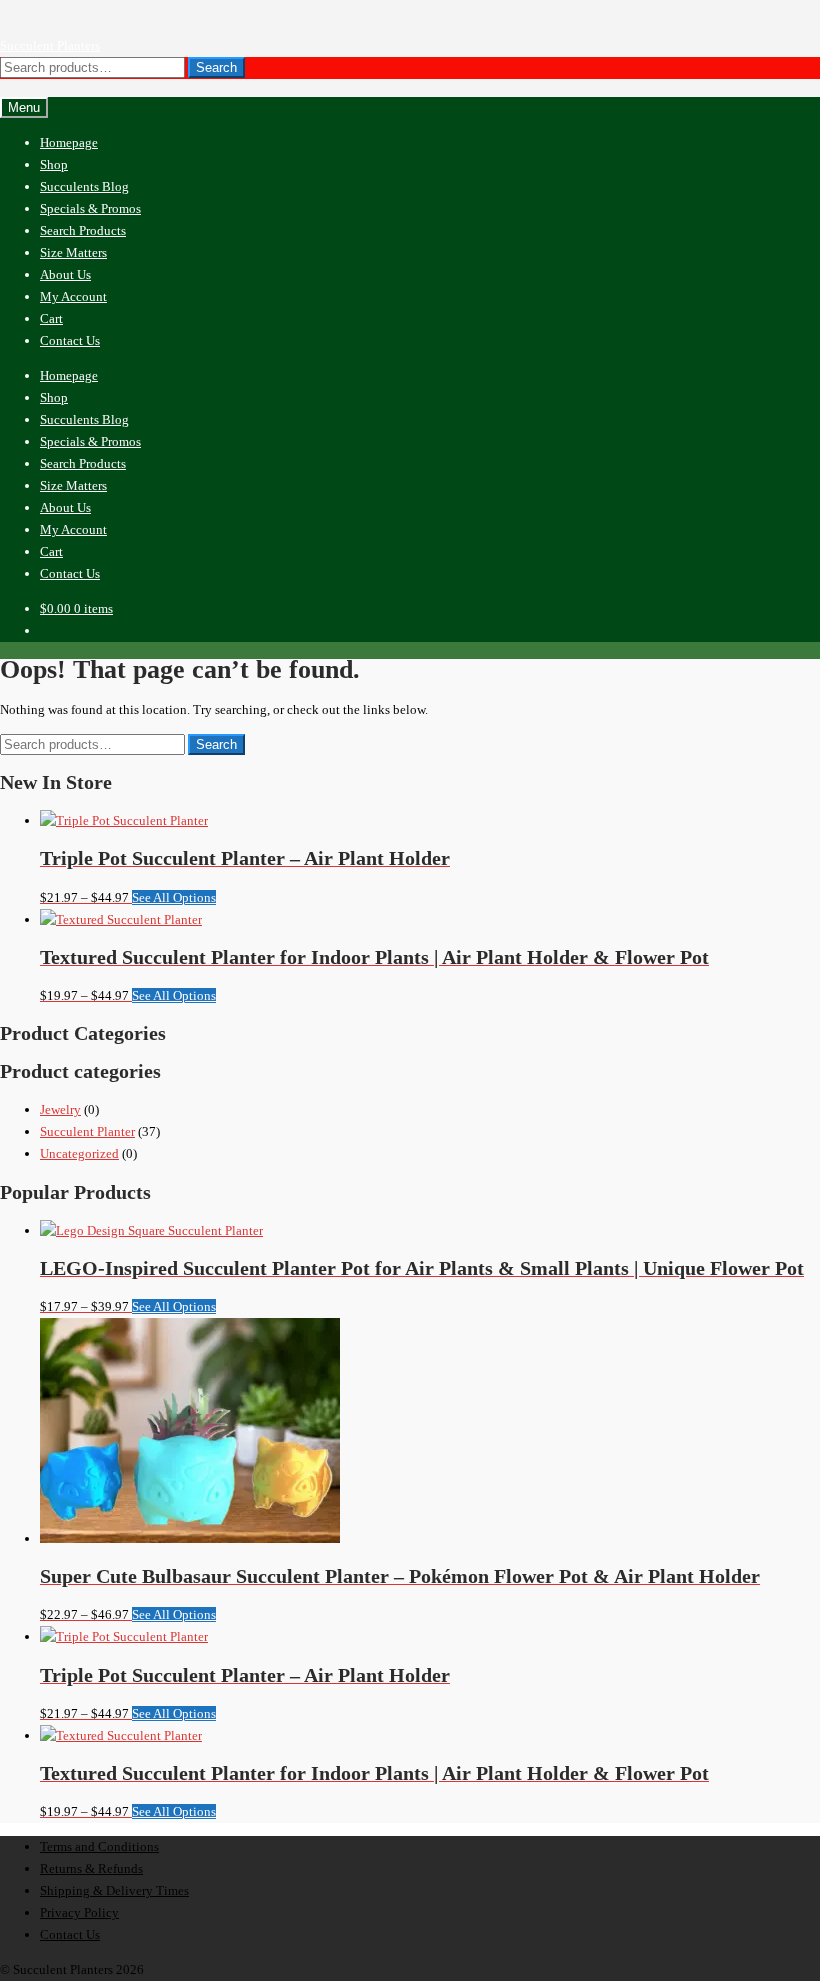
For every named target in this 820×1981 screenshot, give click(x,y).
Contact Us (70, 340)
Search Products (83, 230)
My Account (73, 296)
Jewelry (60, 1109)
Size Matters (73, 252)
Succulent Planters (50, 45)
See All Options (174, 897)
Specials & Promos (90, 208)
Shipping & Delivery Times (114, 1890)
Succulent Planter (87, 1131)
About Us (65, 274)
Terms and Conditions (99, 1846)
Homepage (69, 142)
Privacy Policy (79, 1912)
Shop (54, 164)
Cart (51, 318)
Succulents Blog (84, 186)
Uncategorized (79, 1153)
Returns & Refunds (91, 1868)
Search (216, 67)
